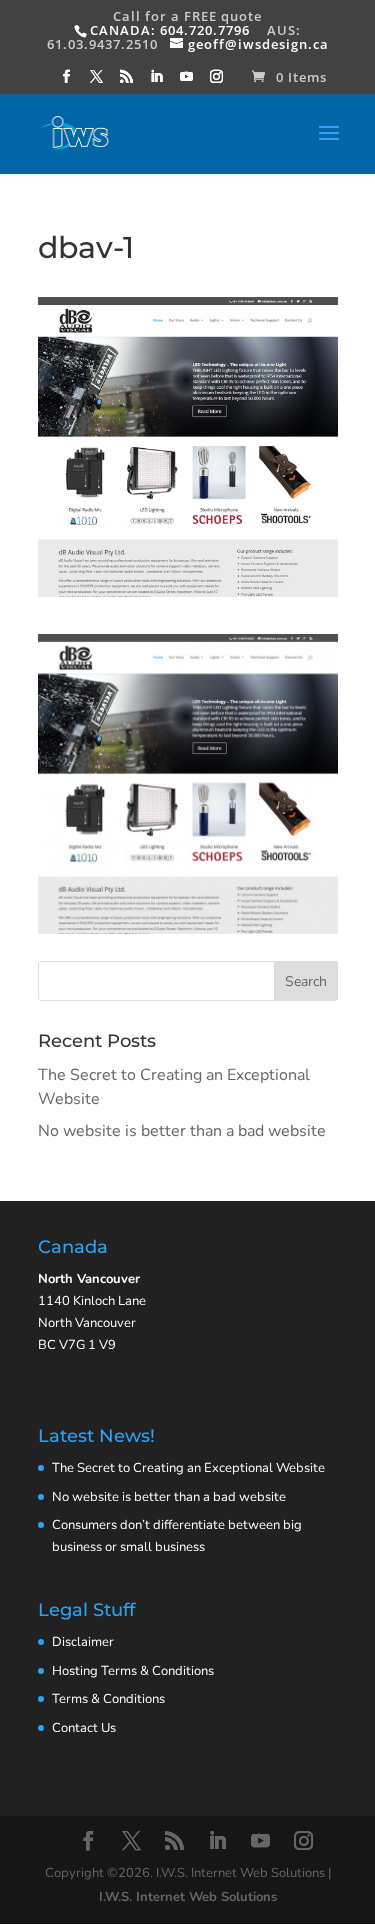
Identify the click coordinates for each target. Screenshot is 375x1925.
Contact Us (84, 1728)
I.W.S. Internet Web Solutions (188, 1897)
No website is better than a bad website (182, 1131)
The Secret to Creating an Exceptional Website (188, 1468)
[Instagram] (217, 82)
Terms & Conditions (108, 1699)
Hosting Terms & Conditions (133, 1671)
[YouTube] (187, 82)
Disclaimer (83, 1642)
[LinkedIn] (157, 82)
